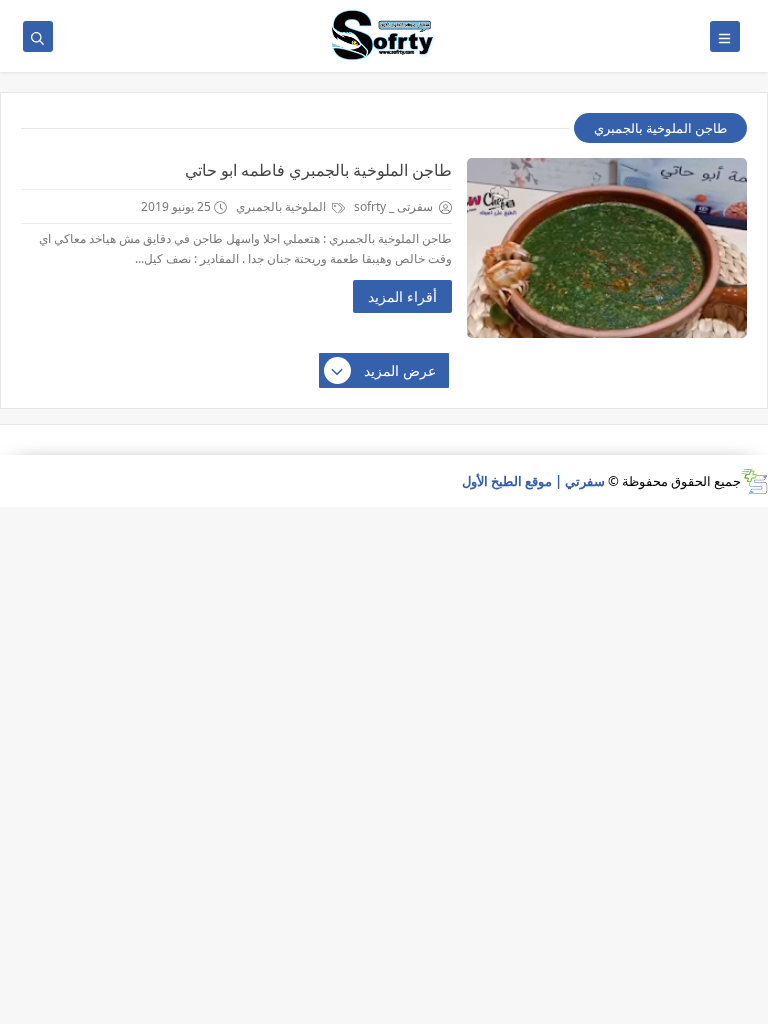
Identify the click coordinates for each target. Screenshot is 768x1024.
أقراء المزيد (402, 296)
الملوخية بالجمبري (282, 206)
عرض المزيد (400, 370)
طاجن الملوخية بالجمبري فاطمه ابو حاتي (318, 170)
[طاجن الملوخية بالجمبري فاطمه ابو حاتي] (607, 248)
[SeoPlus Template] (754, 481)
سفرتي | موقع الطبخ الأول (533, 481)
